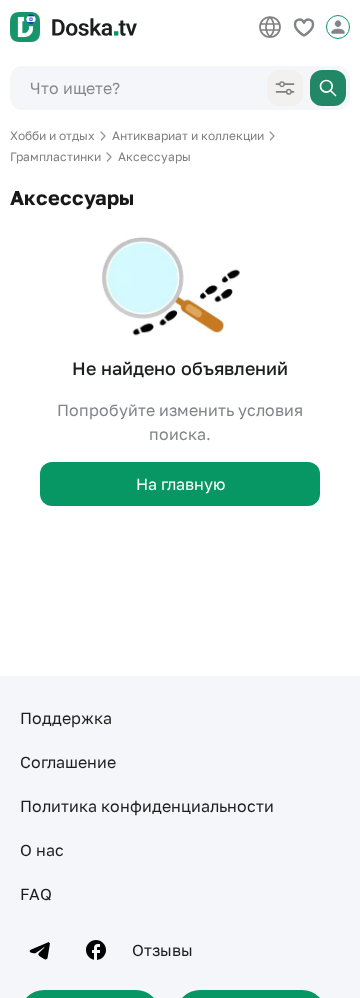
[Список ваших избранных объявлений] (304, 27)
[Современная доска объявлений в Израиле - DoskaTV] (73, 27)
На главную (180, 484)
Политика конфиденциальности (147, 806)
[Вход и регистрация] (338, 27)
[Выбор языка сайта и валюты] (270, 27)
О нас (42, 850)
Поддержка (66, 718)
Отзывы (162, 950)
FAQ (36, 894)
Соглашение (68, 762)
